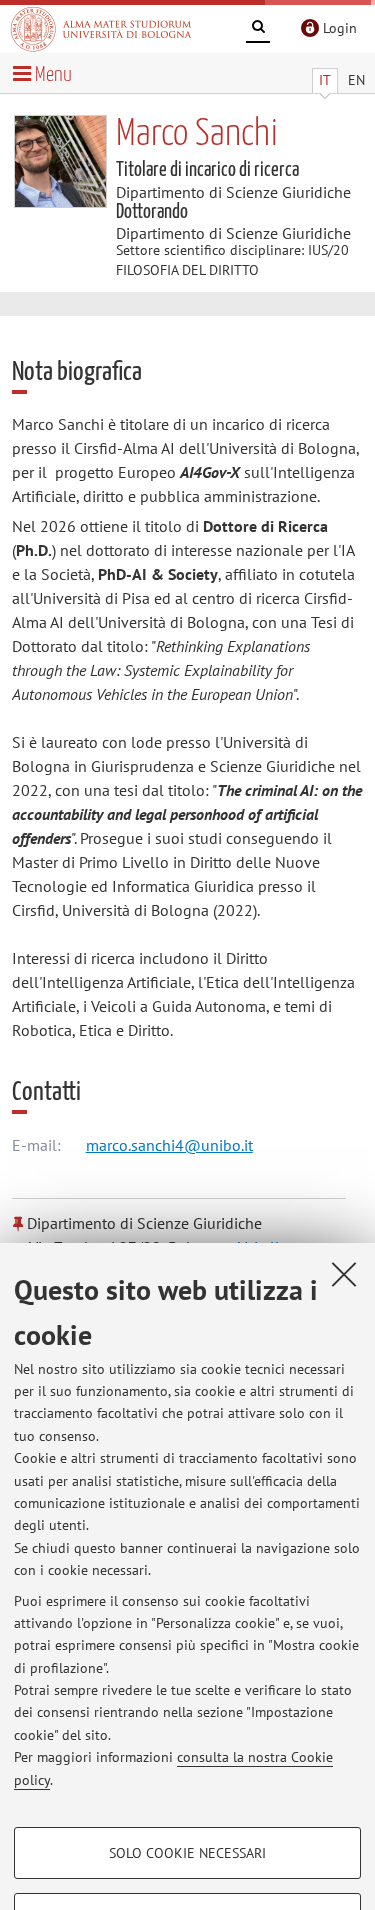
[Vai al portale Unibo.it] (101, 29)
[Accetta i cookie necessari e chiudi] (344, 1274)
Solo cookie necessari (187, 1853)
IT (325, 80)
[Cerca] (258, 30)
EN (356, 80)
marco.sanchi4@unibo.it (169, 1145)
